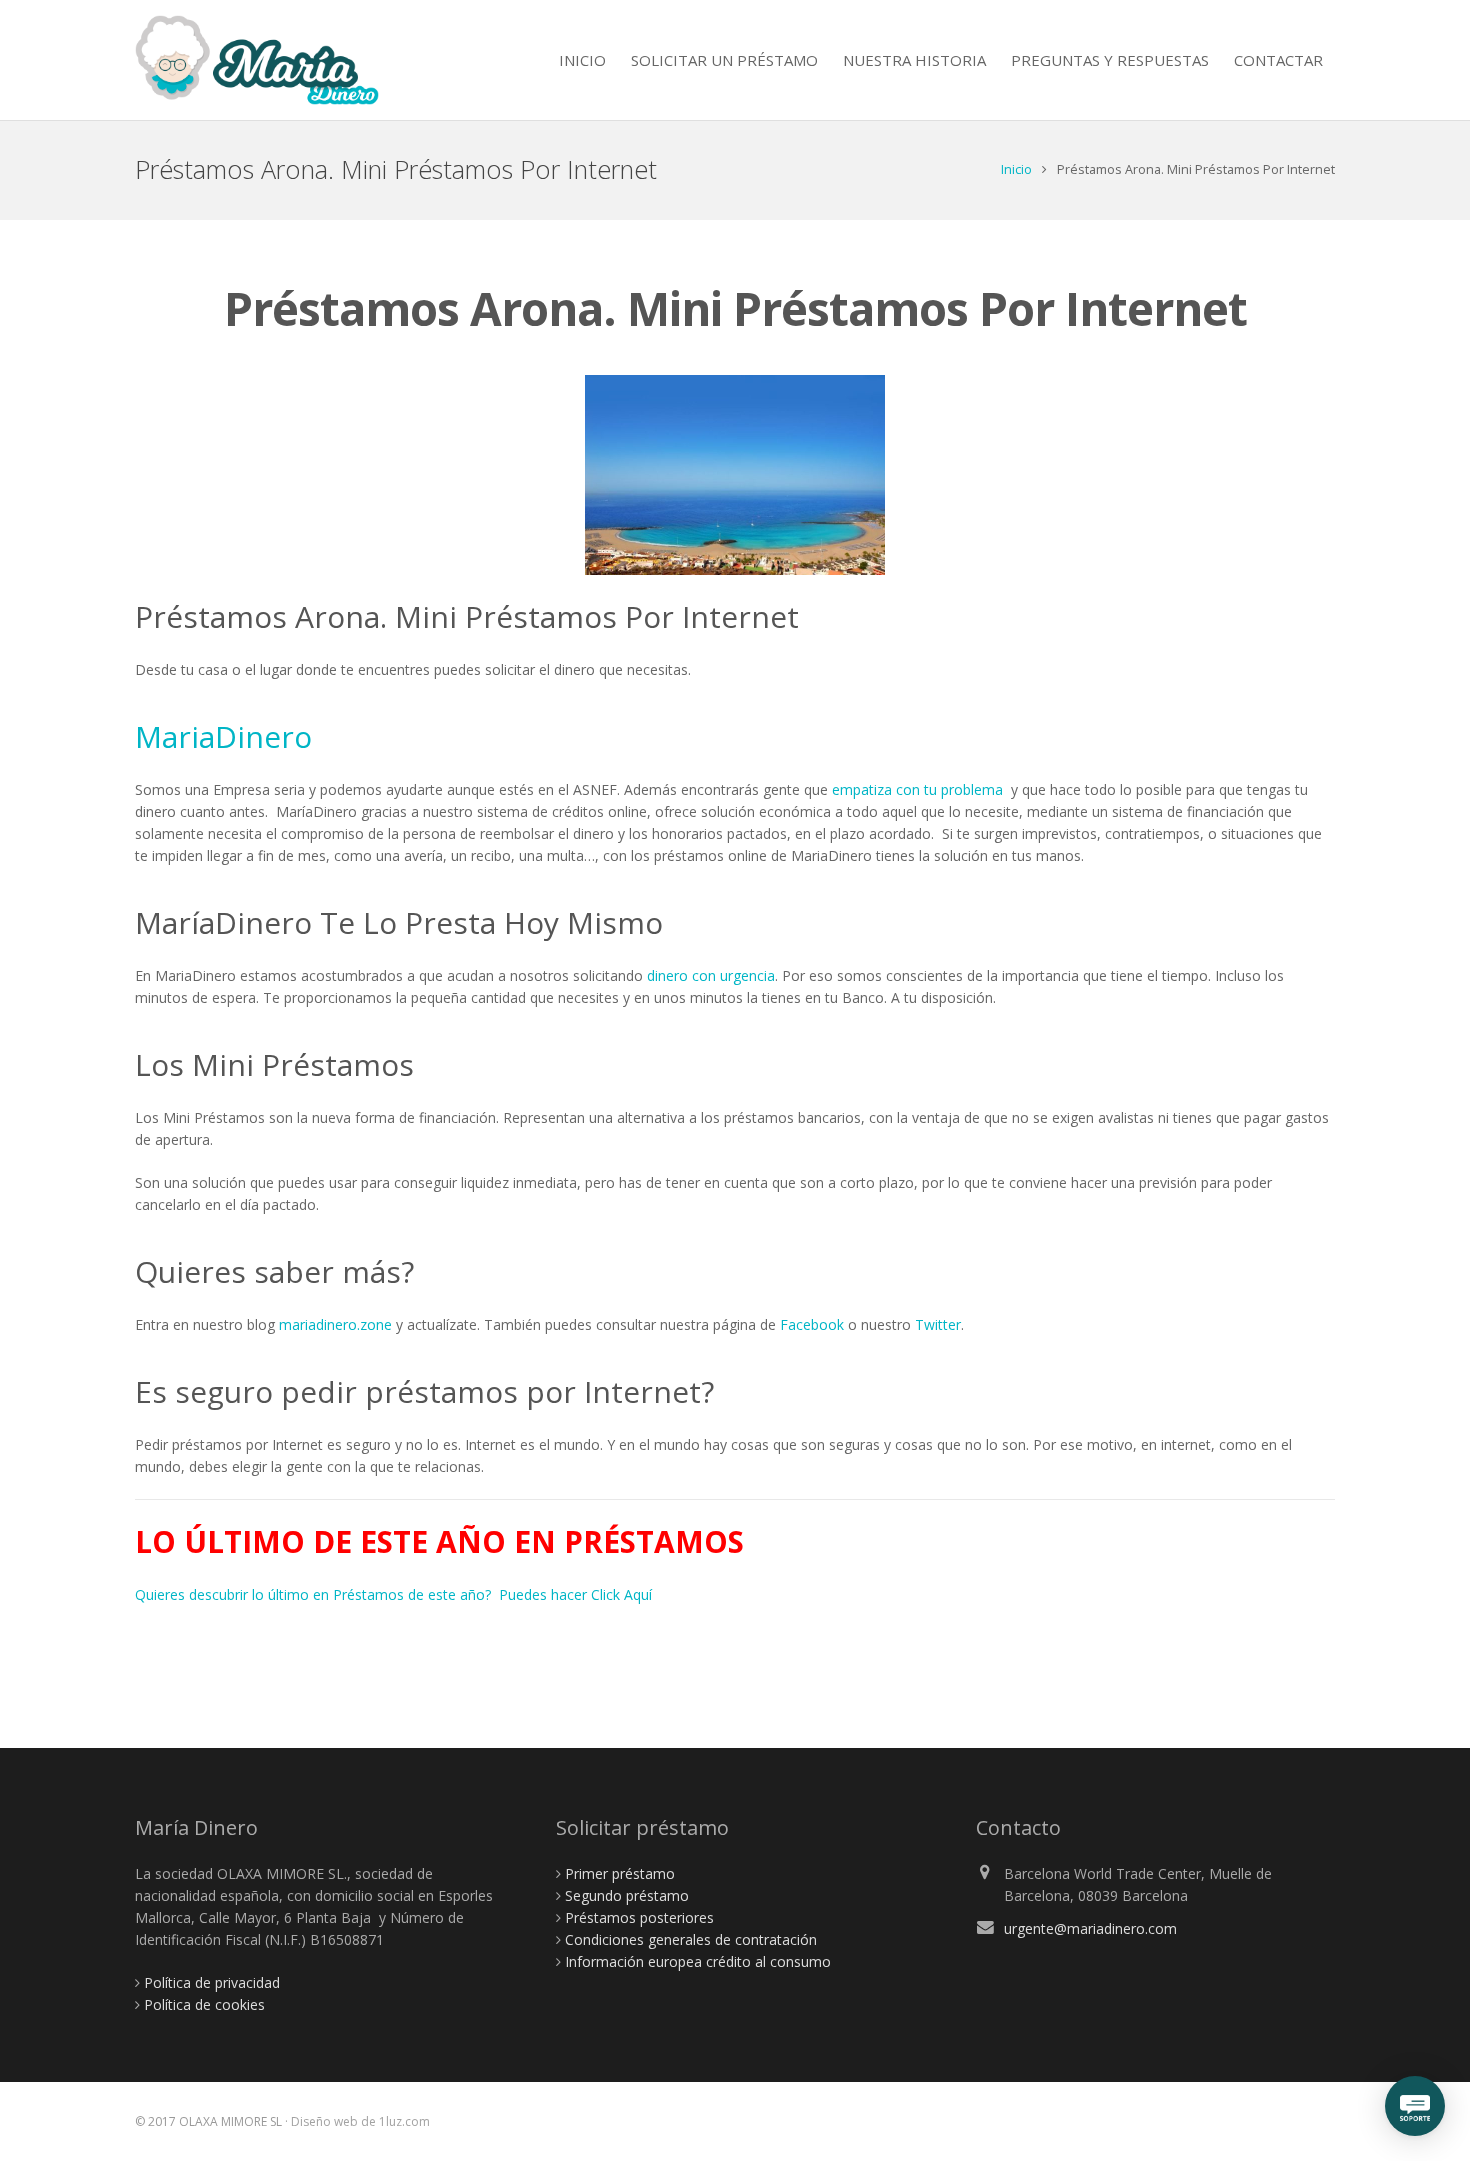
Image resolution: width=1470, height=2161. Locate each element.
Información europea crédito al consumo (698, 1961)
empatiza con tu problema (917, 789)
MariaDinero (223, 736)
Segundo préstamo (627, 1895)
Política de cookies (204, 2004)
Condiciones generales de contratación (691, 1939)
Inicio (1016, 169)
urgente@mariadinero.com (1090, 1928)
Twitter (938, 1324)
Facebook (812, 1324)
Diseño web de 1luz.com (360, 2121)
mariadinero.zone (335, 1324)
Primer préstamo (620, 1873)
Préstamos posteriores (639, 1917)
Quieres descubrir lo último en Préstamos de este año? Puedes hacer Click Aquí (393, 1594)
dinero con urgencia (711, 975)
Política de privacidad (212, 1982)
